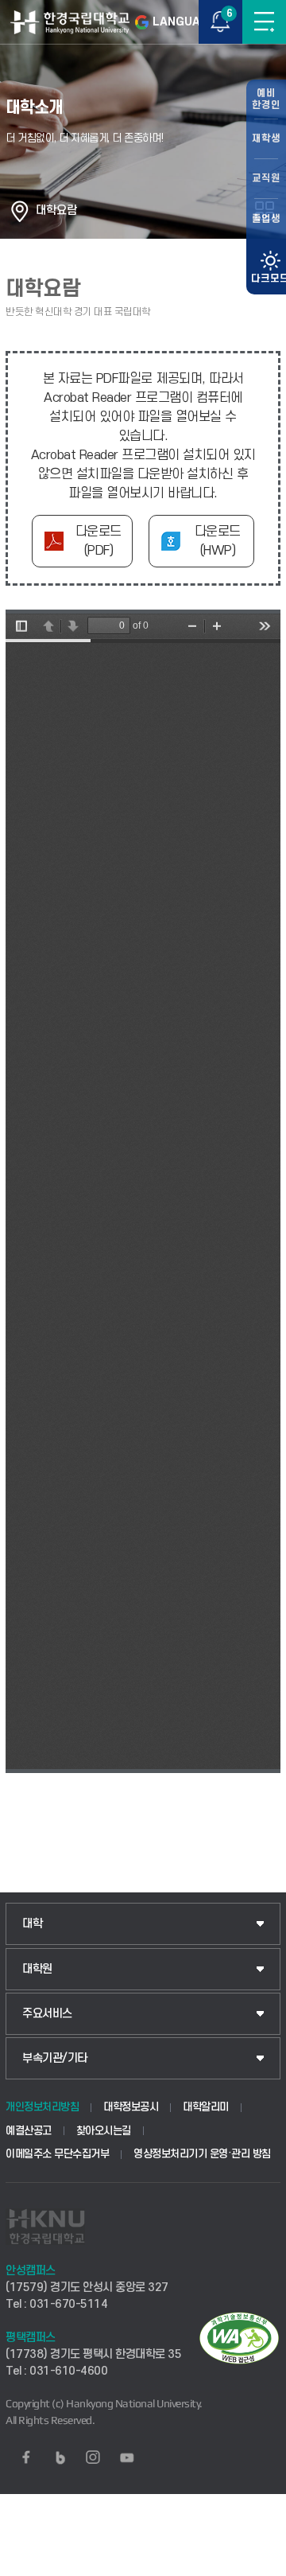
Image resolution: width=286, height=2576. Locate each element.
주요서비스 (47, 2014)
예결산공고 (29, 2131)
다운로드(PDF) (99, 541)
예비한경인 (266, 99)
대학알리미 (206, 2107)
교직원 (266, 178)
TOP (259, 2563)
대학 (32, 1924)
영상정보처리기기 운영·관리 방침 (202, 2154)
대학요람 (56, 210)
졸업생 (266, 219)
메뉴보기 (264, 22)
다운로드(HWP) (218, 541)
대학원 (37, 1969)
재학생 (266, 138)
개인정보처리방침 (42, 2107)
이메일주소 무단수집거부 (57, 2154)
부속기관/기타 (55, 2058)
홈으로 (20, 211)
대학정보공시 (131, 2107)
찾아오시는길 (104, 2131)
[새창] (26, 2457)
